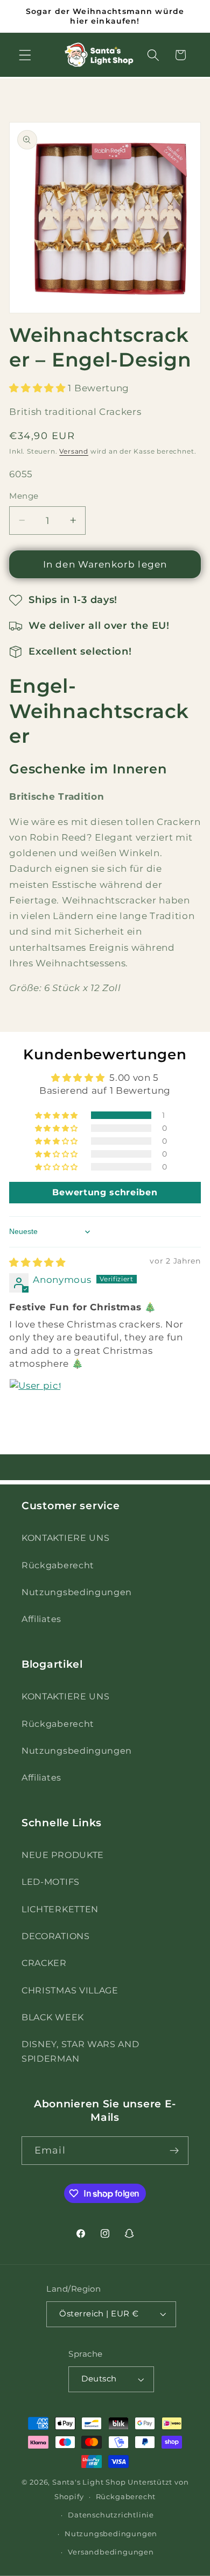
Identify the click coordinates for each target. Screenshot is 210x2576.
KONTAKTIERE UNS (65, 1538)
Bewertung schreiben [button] (105, 1192)
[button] (25, 55)
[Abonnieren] (174, 2151)
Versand (74, 451)
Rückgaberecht (58, 1565)
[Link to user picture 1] (35, 1404)
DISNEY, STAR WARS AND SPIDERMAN (80, 2051)
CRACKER (44, 1963)
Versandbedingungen (111, 2552)
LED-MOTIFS (51, 1882)
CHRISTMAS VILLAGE (70, 1990)
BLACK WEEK (53, 2017)
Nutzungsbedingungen (77, 1592)
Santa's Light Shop (89, 2482)
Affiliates (41, 1619)
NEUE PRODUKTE (63, 1855)
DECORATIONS (56, 1936)
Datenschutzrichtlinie (111, 2515)
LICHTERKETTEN (60, 1909)
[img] (37, 1262)
